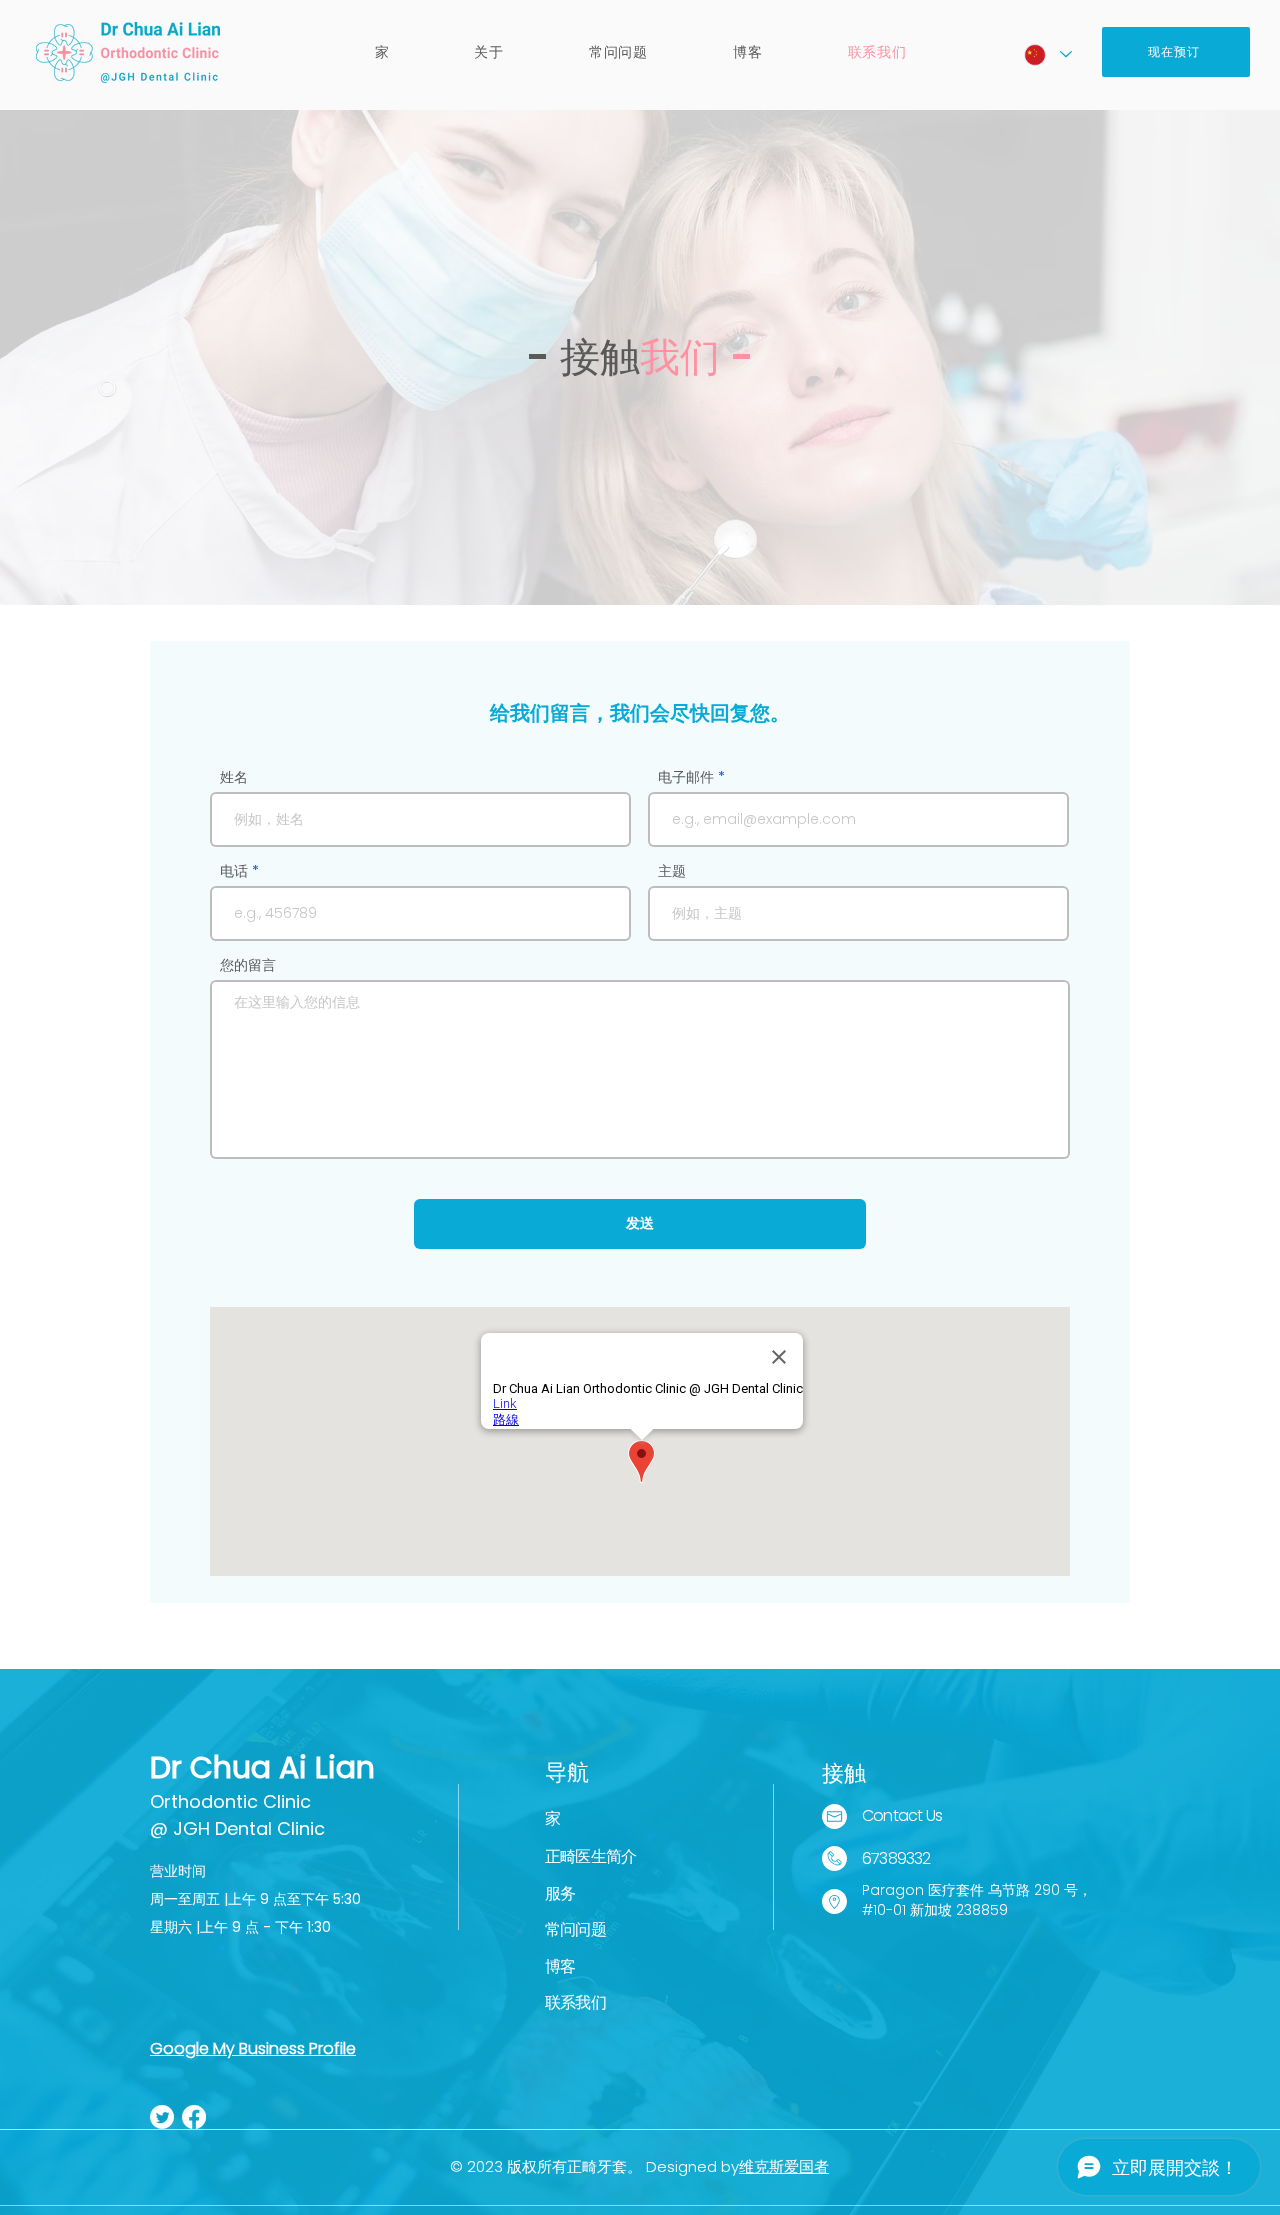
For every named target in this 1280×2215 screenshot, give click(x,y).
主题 (672, 871)
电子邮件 (686, 777)
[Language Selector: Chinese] (1047, 54)
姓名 (234, 777)
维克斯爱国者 (784, 2166)
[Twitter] (162, 2117)
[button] (489, 52)
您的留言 (248, 965)
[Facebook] (194, 2117)
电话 (234, 871)
